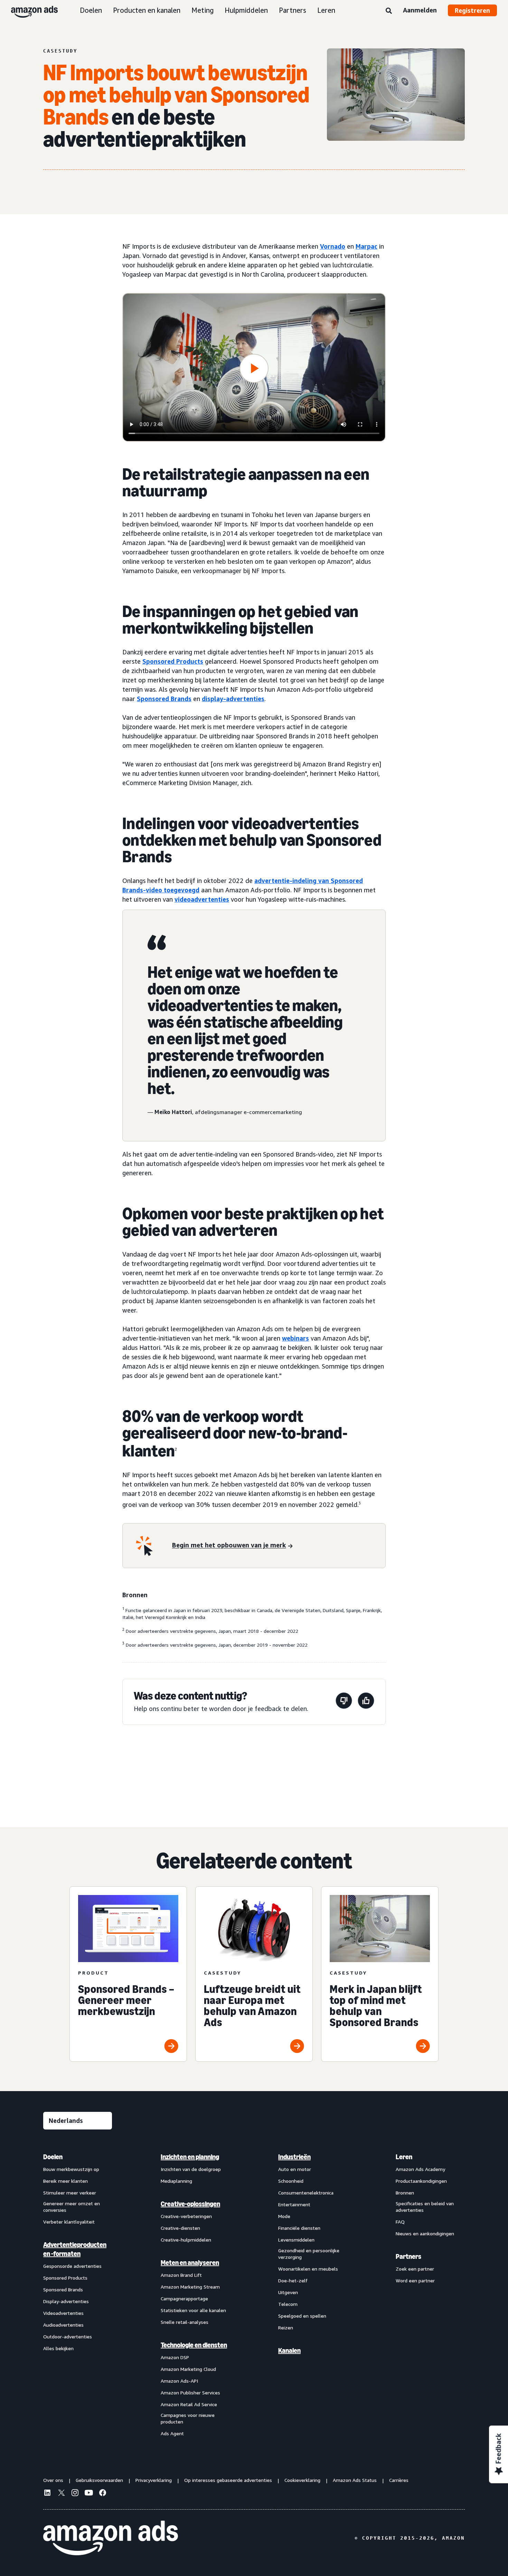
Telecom (288, 2304)
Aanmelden (420, 10)
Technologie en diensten (194, 2345)
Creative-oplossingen (190, 2204)
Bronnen (405, 2193)
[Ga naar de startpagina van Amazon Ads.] (111, 2538)
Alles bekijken (58, 2348)
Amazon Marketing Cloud (188, 2369)
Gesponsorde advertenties (72, 2266)
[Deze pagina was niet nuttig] (344, 1702)
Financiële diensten (299, 2228)
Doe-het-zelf (293, 2280)
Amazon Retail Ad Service (189, 2404)
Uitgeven (288, 2292)
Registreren (472, 10)
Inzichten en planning (190, 2157)
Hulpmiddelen (246, 10)
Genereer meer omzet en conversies (72, 2207)
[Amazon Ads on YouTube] (89, 2494)
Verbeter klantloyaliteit (69, 2222)
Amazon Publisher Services (190, 2393)
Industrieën (294, 2157)
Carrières (399, 2480)
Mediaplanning (176, 2181)
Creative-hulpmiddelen (186, 2240)
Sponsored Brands (164, 699)
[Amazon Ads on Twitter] (61, 2494)
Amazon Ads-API (179, 2381)
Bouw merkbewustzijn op (71, 2169)
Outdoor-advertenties (68, 2336)
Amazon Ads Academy (420, 2169)
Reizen (286, 2327)
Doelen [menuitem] (53, 2157)
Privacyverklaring (154, 2480)
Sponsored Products (173, 661)
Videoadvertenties (63, 2313)
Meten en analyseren (190, 2263)
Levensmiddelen (296, 2240)
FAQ (400, 2222)
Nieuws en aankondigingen (425, 2233)
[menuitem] (78, 2295)
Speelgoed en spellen (302, 2316)
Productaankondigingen (421, 2181)
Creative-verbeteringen (186, 2216)
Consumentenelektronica (306, 2193)
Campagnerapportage (184, 2298)
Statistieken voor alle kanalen (193, 2310)
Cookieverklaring (302, 2480)
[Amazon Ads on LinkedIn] (47, 2494)
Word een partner (415, 2280)
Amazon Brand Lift (181, 2275)
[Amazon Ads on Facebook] (103, 2494)
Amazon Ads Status (355, 2480)
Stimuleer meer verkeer (70, 2193)
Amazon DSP (175, 2357)
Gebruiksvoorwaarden (99, 2480)
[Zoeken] (389, 11)
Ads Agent (172, 2433)
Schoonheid (291, 2181)
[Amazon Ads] (29, 10)
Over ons (53, 2480)
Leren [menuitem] (404, 2157)
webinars (295, 1338)
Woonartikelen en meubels (308, 2269)
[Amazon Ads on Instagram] (75, 2494)
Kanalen (289, 2350)
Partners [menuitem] (408, 2256)
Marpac (366, 246)
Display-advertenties (66, 2301)
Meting (203, 10)
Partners (293, 10)
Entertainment (294, 2204)
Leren (326, 10)
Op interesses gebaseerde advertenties (228, 2480)
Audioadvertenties (63, 2325)
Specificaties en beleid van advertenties (425, 2207)
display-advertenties (233, 699)
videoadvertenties (202, 899)
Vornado (333, 246)
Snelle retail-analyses (185, 2322)
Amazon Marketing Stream (190, 2287)
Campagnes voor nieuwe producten (188, 2418)
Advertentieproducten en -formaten (75, 2249)
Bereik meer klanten (65, 2181)
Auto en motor (295, 2169)
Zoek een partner (415, 2269)
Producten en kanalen (147, 10)
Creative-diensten (180, 2228)
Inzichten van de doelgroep (191, 2169)
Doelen (91, 10)
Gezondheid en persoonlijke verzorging (309, 2254)
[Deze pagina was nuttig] (366, 1702)
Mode (284, 2216)
